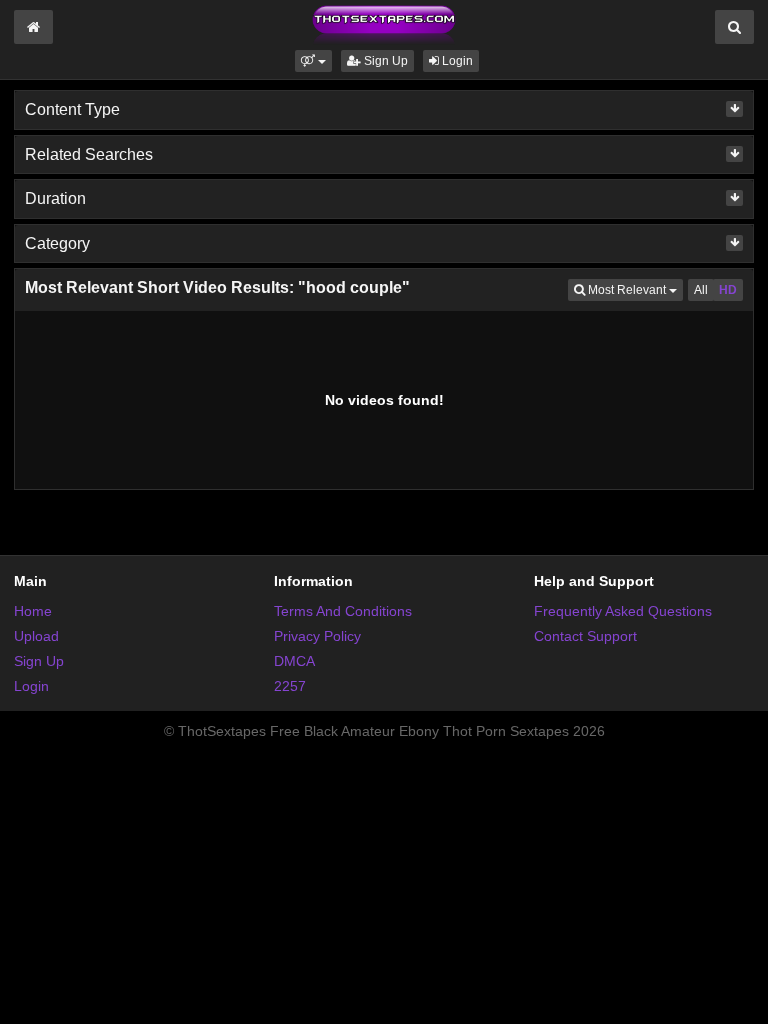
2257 (290, 686)
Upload (36, 636)
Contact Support (585, 636)
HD (728, 290)
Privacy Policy (317, 636)
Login (456, 61)
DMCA (294, 661)
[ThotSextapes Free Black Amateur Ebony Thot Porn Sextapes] (384, 24)
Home (33, 611)
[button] (313, 61)
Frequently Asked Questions (623, 611)
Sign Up (384, 61)
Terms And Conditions (343, 611)
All (701, 290)
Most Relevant (634, 289)
